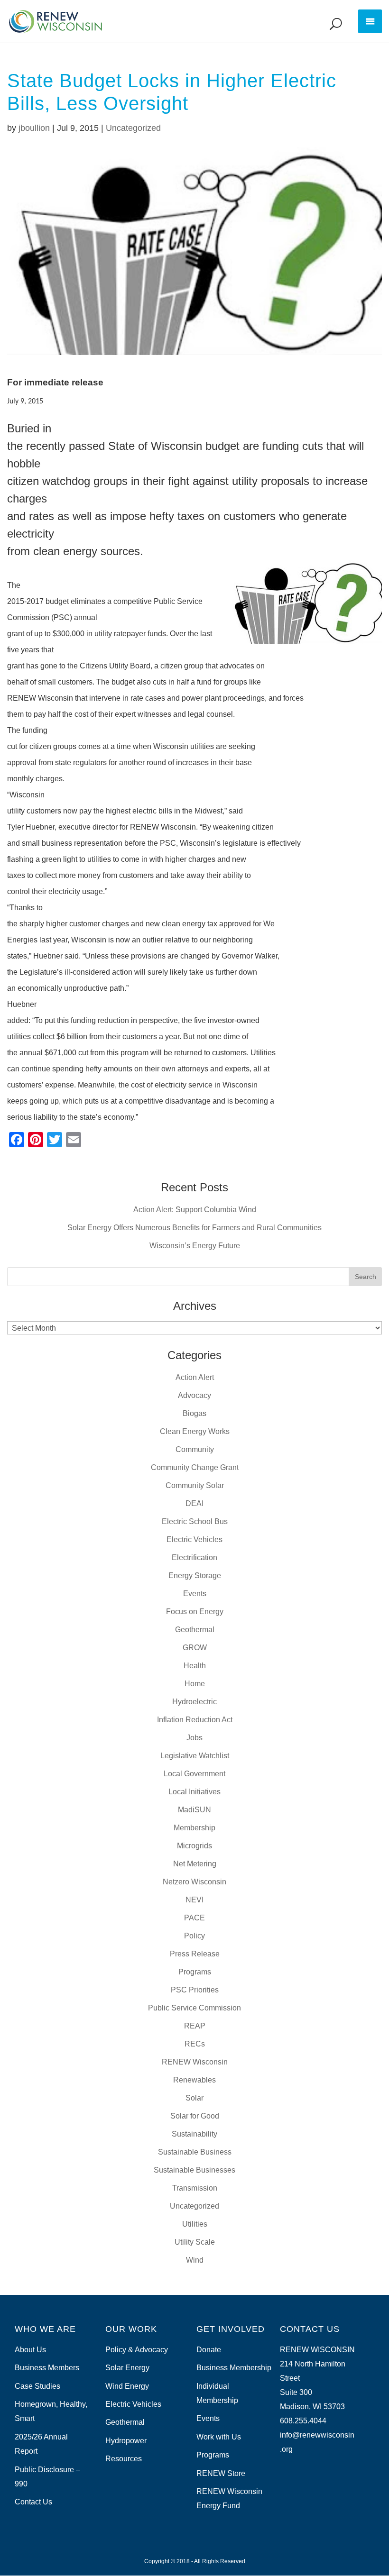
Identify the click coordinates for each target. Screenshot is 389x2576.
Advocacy (194, 1395)
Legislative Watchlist (195, 1756)
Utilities (195, 2224)
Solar (194, 2098)
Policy (194, 1936)
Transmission (195, 2188)
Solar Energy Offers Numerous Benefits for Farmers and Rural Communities (194, 1228)
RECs (195, 2044)
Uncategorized (133, 128)
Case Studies (37, 2386)
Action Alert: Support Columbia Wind (195, 1210)
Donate (209, 2350)
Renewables (194, 2080)
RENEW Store (221, 2473)
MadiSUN (194, 1810)
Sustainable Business (195, 2152)
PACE (194, 1918)
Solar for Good (195, 2116)
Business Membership (234, 2368)
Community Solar (195, 1485)
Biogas (194, 1413)
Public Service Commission (194, 2008)
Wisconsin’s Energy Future (195, 1246)
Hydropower (126, 2441)
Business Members (47, 2368)
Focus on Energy (195, 1612)
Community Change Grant (195, 1467)
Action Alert (195, 1377)
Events (195, 1594)
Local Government (194, 1774)
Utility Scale (195, 2242)
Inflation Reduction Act (195, 1720)
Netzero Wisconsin (194, 1882)
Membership (194, 1828)
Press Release (195, 1954)
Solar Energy (127, 2368)
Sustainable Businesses (194, 2170)
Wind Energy (127, 2386)
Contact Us (33, 2502)
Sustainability (194, 2134)
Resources (124, 2459)
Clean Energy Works (195, 1431)
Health (195, 1666)
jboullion (34, 128)
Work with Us (219, 2437)
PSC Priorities (195, 1990)
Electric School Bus (195, 1521)
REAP (195, 2026)
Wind (195, 2260)
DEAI (194, 1503)
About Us (30, 2350)
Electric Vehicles (194, 1539)
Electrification (194, 1557)
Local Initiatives (194, 1792)
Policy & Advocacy (137, 2350)
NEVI (194, 1900)
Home (195, 1684)
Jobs (194, 1738)
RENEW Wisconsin (195, 2062)
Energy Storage (195, 1576)
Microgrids (194, 1846)
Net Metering (195, 1864)
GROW (195, 1648)
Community (195, 1449)
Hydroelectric (194, 1702)
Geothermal (195, 1630)
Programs (195, 1972)
